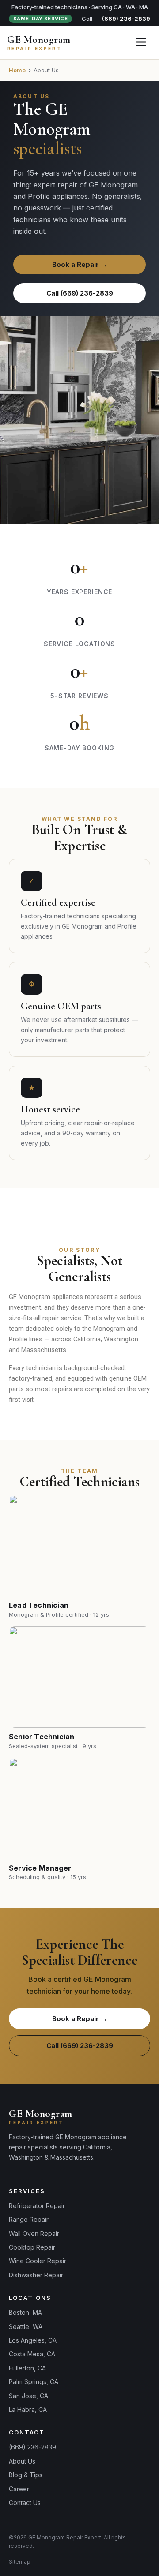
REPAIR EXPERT (34, 49)
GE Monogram (39, 40)
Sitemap (20, 2562)
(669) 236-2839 (126, 19)
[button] (141, 43)
